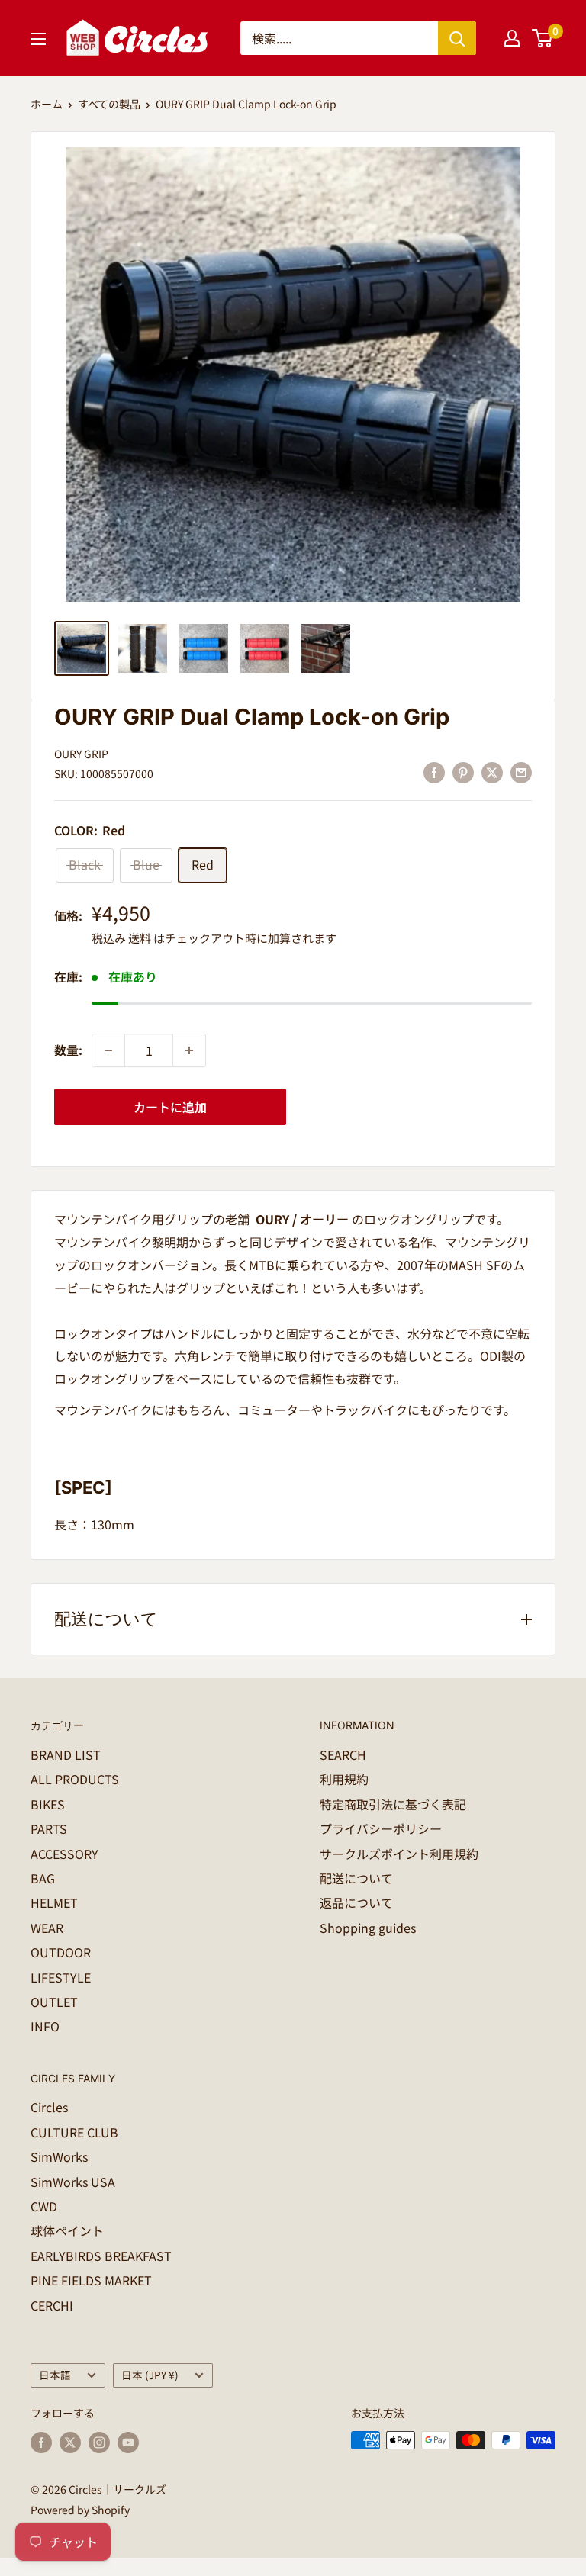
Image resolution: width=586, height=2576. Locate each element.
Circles (49, 2107)
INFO (45, 2026)
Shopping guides (368, 1928)
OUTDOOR (61, 1952)
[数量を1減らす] (108, 1050)
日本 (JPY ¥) (150, 2375)
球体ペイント (67, 2230)
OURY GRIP (81, 754)
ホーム (47, 104)
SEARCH (343, 1754)
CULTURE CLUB (74, 2132)
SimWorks (59, 2156)
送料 (140, 938)
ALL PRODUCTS (75, 1779)
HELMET (54, 1902)
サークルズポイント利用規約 (399, 1854)
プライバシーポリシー (381, 1828)
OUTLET (54, 2002)
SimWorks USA (73, 2182)
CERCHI (52, 2305)
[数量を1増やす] (189, 1050)
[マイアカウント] (512, 38)
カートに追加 (170, 1107)
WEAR (47, 1928)
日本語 (55, 2375)
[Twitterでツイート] (492, 772)
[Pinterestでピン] (463, 772)
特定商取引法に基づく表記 (393, 1804)
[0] (543, 38)
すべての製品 (109, 104)
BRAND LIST (66, 1754)
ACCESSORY (64, 1854)
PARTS (49, 1828)
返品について (356, 1902)
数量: (68, 1050)
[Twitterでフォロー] (70, 2442)
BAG (43, 1878)
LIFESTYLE (61, 1977)
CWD (44, 2206)
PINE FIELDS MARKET (91, 2280)
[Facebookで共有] (434, 772)
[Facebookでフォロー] (41, 2442)
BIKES (48, 1804)
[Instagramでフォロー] (99, 2442)
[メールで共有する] (521, 772)
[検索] (457, 38)
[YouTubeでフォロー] (128, 2442)
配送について (356, 1878)
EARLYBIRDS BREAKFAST (101, 2256)
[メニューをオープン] (38, 39)
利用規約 (344, 1779)
